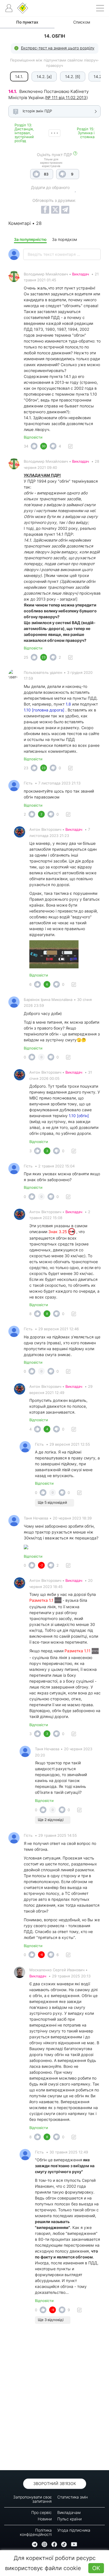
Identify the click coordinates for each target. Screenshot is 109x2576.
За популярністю (30, 239)
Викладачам (69, 2512)
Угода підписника (74, 2530)
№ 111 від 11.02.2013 (66, 98)
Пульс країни (69, 2519)
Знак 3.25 (58, 1232)
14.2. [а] (44, 77)
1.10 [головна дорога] (44, 710)
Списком (82, 22)
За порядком (65, 239)
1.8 (68, 704)
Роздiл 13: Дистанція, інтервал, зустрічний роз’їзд (24, 133)
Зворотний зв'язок (55, 2483)
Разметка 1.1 (42, 1600)
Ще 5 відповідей (52, 1502)
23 (26, 768)
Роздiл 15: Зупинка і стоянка (86, 133)
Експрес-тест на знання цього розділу (58, 48)
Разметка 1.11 (78, 1651)
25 (26, 657)
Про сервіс (42, 2512)
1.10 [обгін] (79, 1116)
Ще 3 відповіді (51, 2320)
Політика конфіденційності (36, 2532)
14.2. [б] (73, 77)
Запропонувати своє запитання (32, 2499)
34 (26, 446)
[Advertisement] (54, 2399)
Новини (45, 2519)
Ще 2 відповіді (51, 1820)
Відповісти (33, 437)
